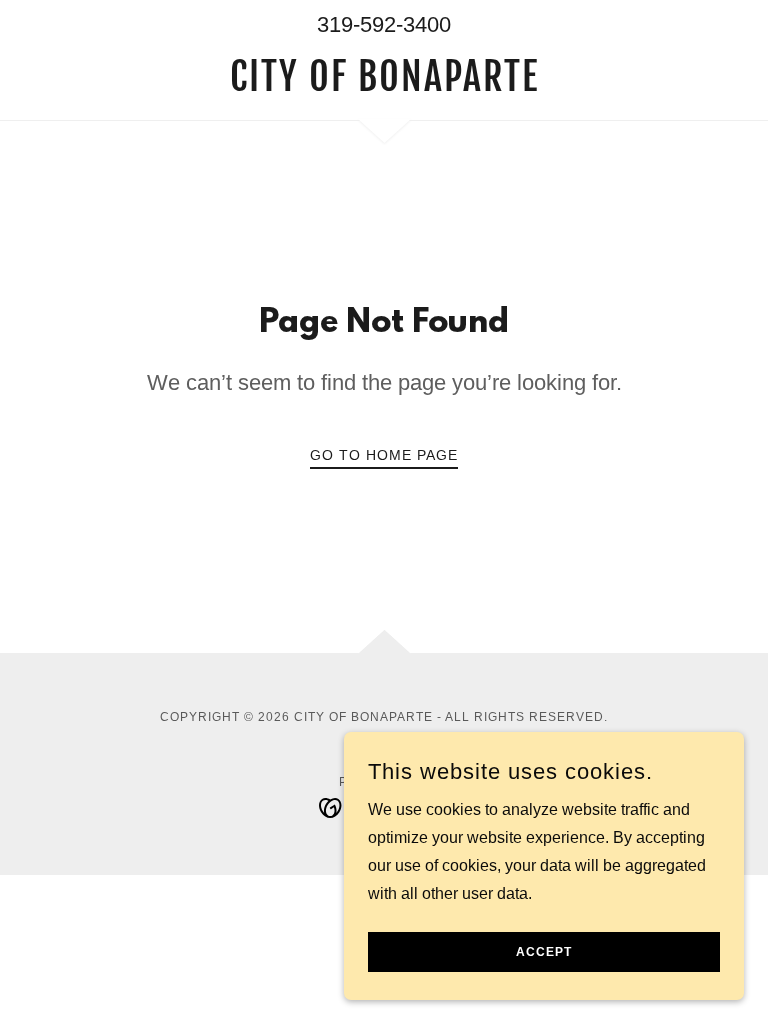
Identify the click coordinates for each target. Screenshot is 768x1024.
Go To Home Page (384, 455)
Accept (544, 952)
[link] (384, 85)
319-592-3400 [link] (384, 24)
